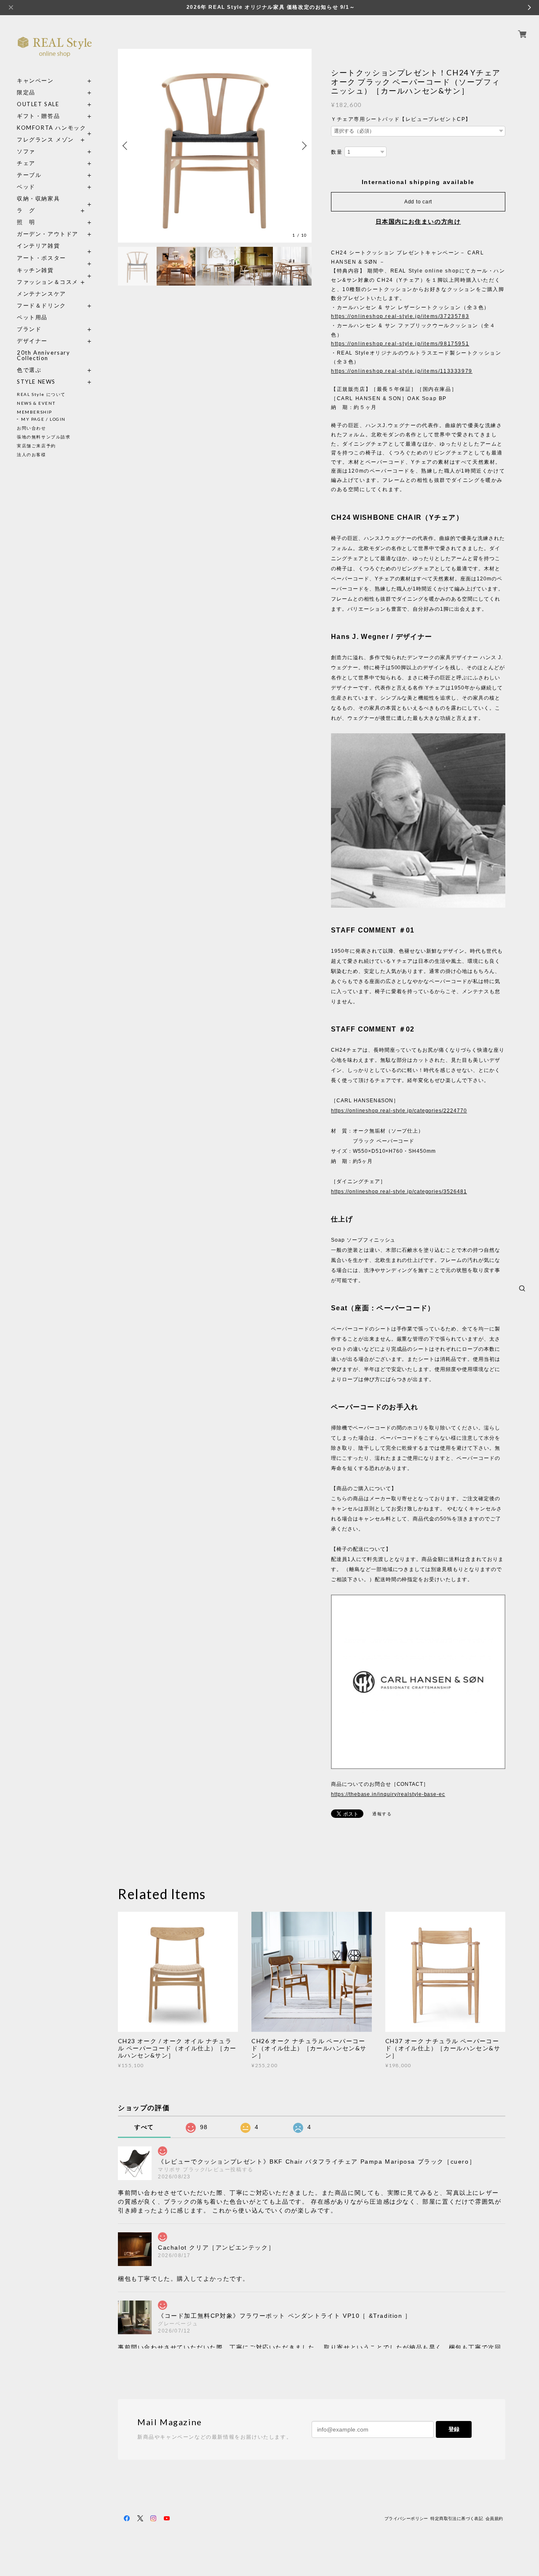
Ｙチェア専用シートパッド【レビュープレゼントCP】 (401, 119)
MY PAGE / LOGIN (43, 419)
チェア (29, 163)
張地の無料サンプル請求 (44, 437)
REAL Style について (41, 394)
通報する (382, 1814)
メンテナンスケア (41, 294)
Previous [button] (126, 146)
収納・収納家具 (55, 199)
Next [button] (303, 146)
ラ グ (26, 210)
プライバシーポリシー (406, 2519)
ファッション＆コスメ (48, 282)
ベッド (26, 187)
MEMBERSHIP (35, 412)
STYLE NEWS (36, 382)
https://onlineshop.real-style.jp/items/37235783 (400, 316)
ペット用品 (32, 317)
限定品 (26, 92)
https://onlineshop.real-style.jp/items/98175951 (400, 344)
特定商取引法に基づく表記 (457, 2519)
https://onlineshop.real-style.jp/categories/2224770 (399, 1111)
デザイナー (32, 341)
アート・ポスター (55, 258)
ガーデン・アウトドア (48, 234)
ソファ (41, 151)
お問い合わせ (32, 428)
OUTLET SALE (38, 104)
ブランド (29, 329)
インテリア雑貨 (55, 246)
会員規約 (494, 2519)
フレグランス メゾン (45, 140)
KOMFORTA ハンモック (51, 128)
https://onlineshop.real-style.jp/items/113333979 (402, 371)
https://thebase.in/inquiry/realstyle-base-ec (388, 1794)
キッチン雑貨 (55, 270)
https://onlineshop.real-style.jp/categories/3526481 (399, 1192)
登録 (454, 2429)
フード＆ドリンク (41, 306)
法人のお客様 (32, 454)
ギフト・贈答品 (38, 116)
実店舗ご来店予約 (36, 446)
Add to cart (418, 202)
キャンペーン (35, 81)
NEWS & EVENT (36, 403)
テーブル (29, 175)
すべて (144, 2127)
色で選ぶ (29, 370)
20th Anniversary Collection (44, 355)
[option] (215, 146)
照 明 (26, 222)
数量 (337, 152)
